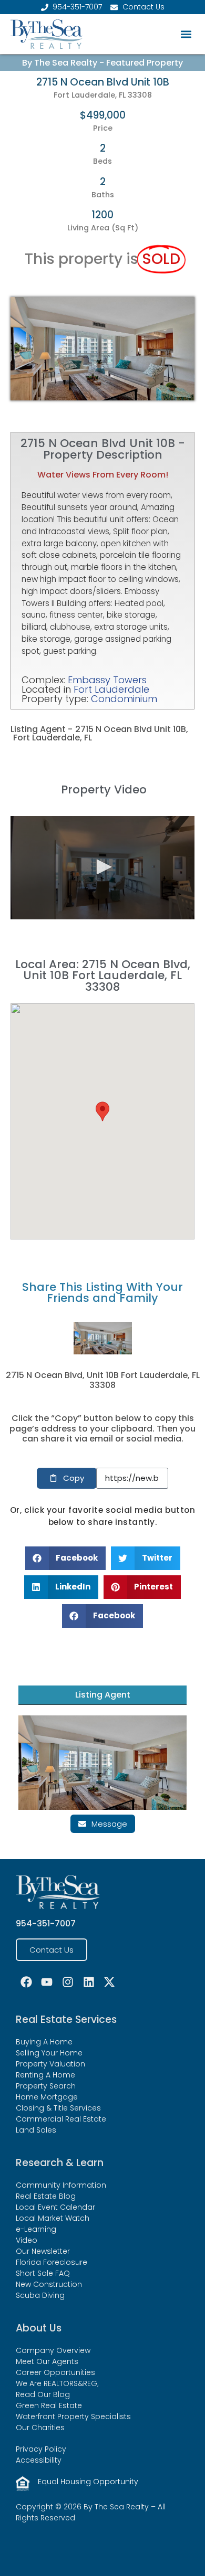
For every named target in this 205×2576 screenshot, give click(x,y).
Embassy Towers (107, 680)
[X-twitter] (109, 1982)
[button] (186, 34)
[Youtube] (47, 1982)
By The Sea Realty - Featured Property (102, 63)
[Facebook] (26, 1982)
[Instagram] (68, 1982)
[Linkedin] (89, 1982)
